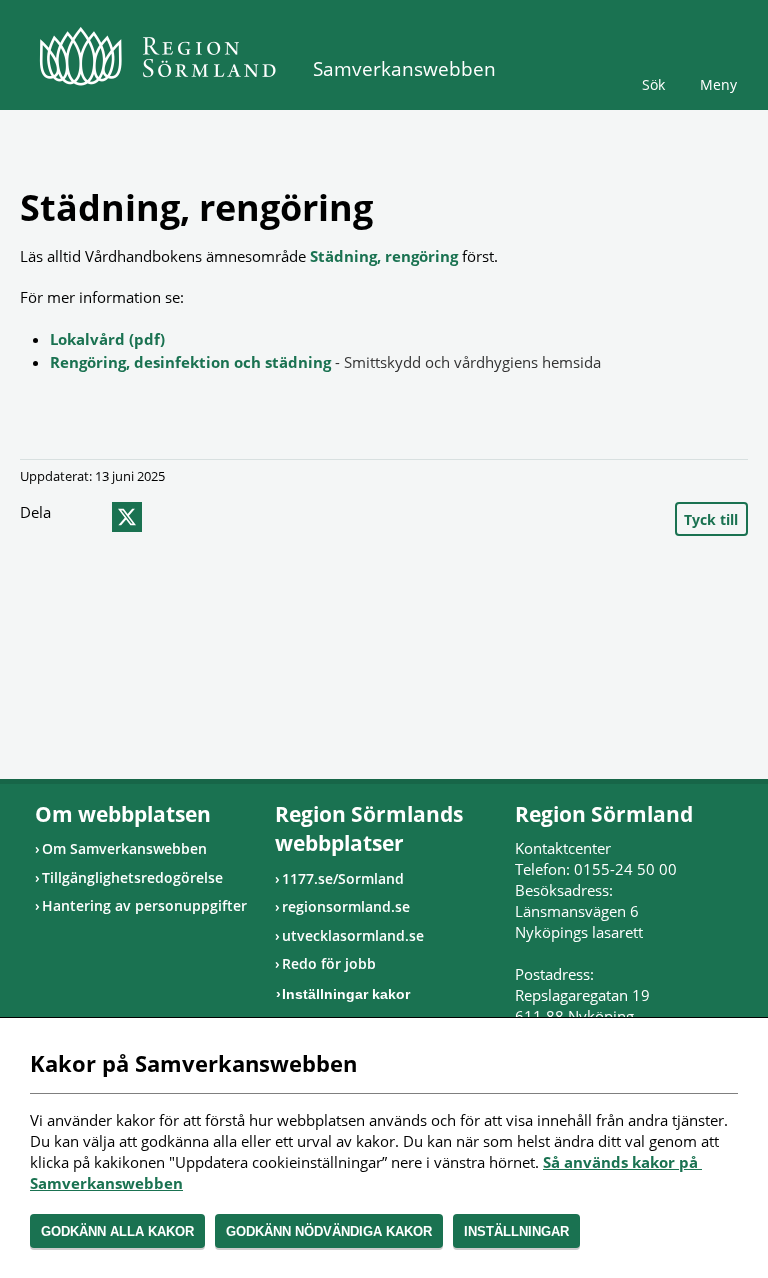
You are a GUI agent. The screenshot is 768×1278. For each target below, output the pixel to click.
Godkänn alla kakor (117, 1231)
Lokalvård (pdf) (107, 339)
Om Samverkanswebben (124, 848)
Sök (653, 84)
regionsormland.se (346, 906)
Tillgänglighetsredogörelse (132, 877)
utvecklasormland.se (353, 935)
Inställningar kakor (346, 994)
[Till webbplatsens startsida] (157, 56)
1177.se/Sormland (343, 878)
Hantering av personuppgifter (144, 905)
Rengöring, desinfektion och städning (190, 362)
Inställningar (516, 1231)
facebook (87, 517)
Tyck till (711, 519)
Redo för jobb (329, 963)
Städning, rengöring (384, 256)
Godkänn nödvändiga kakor (329, 1231)
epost (163, 517)
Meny (718, 84)
